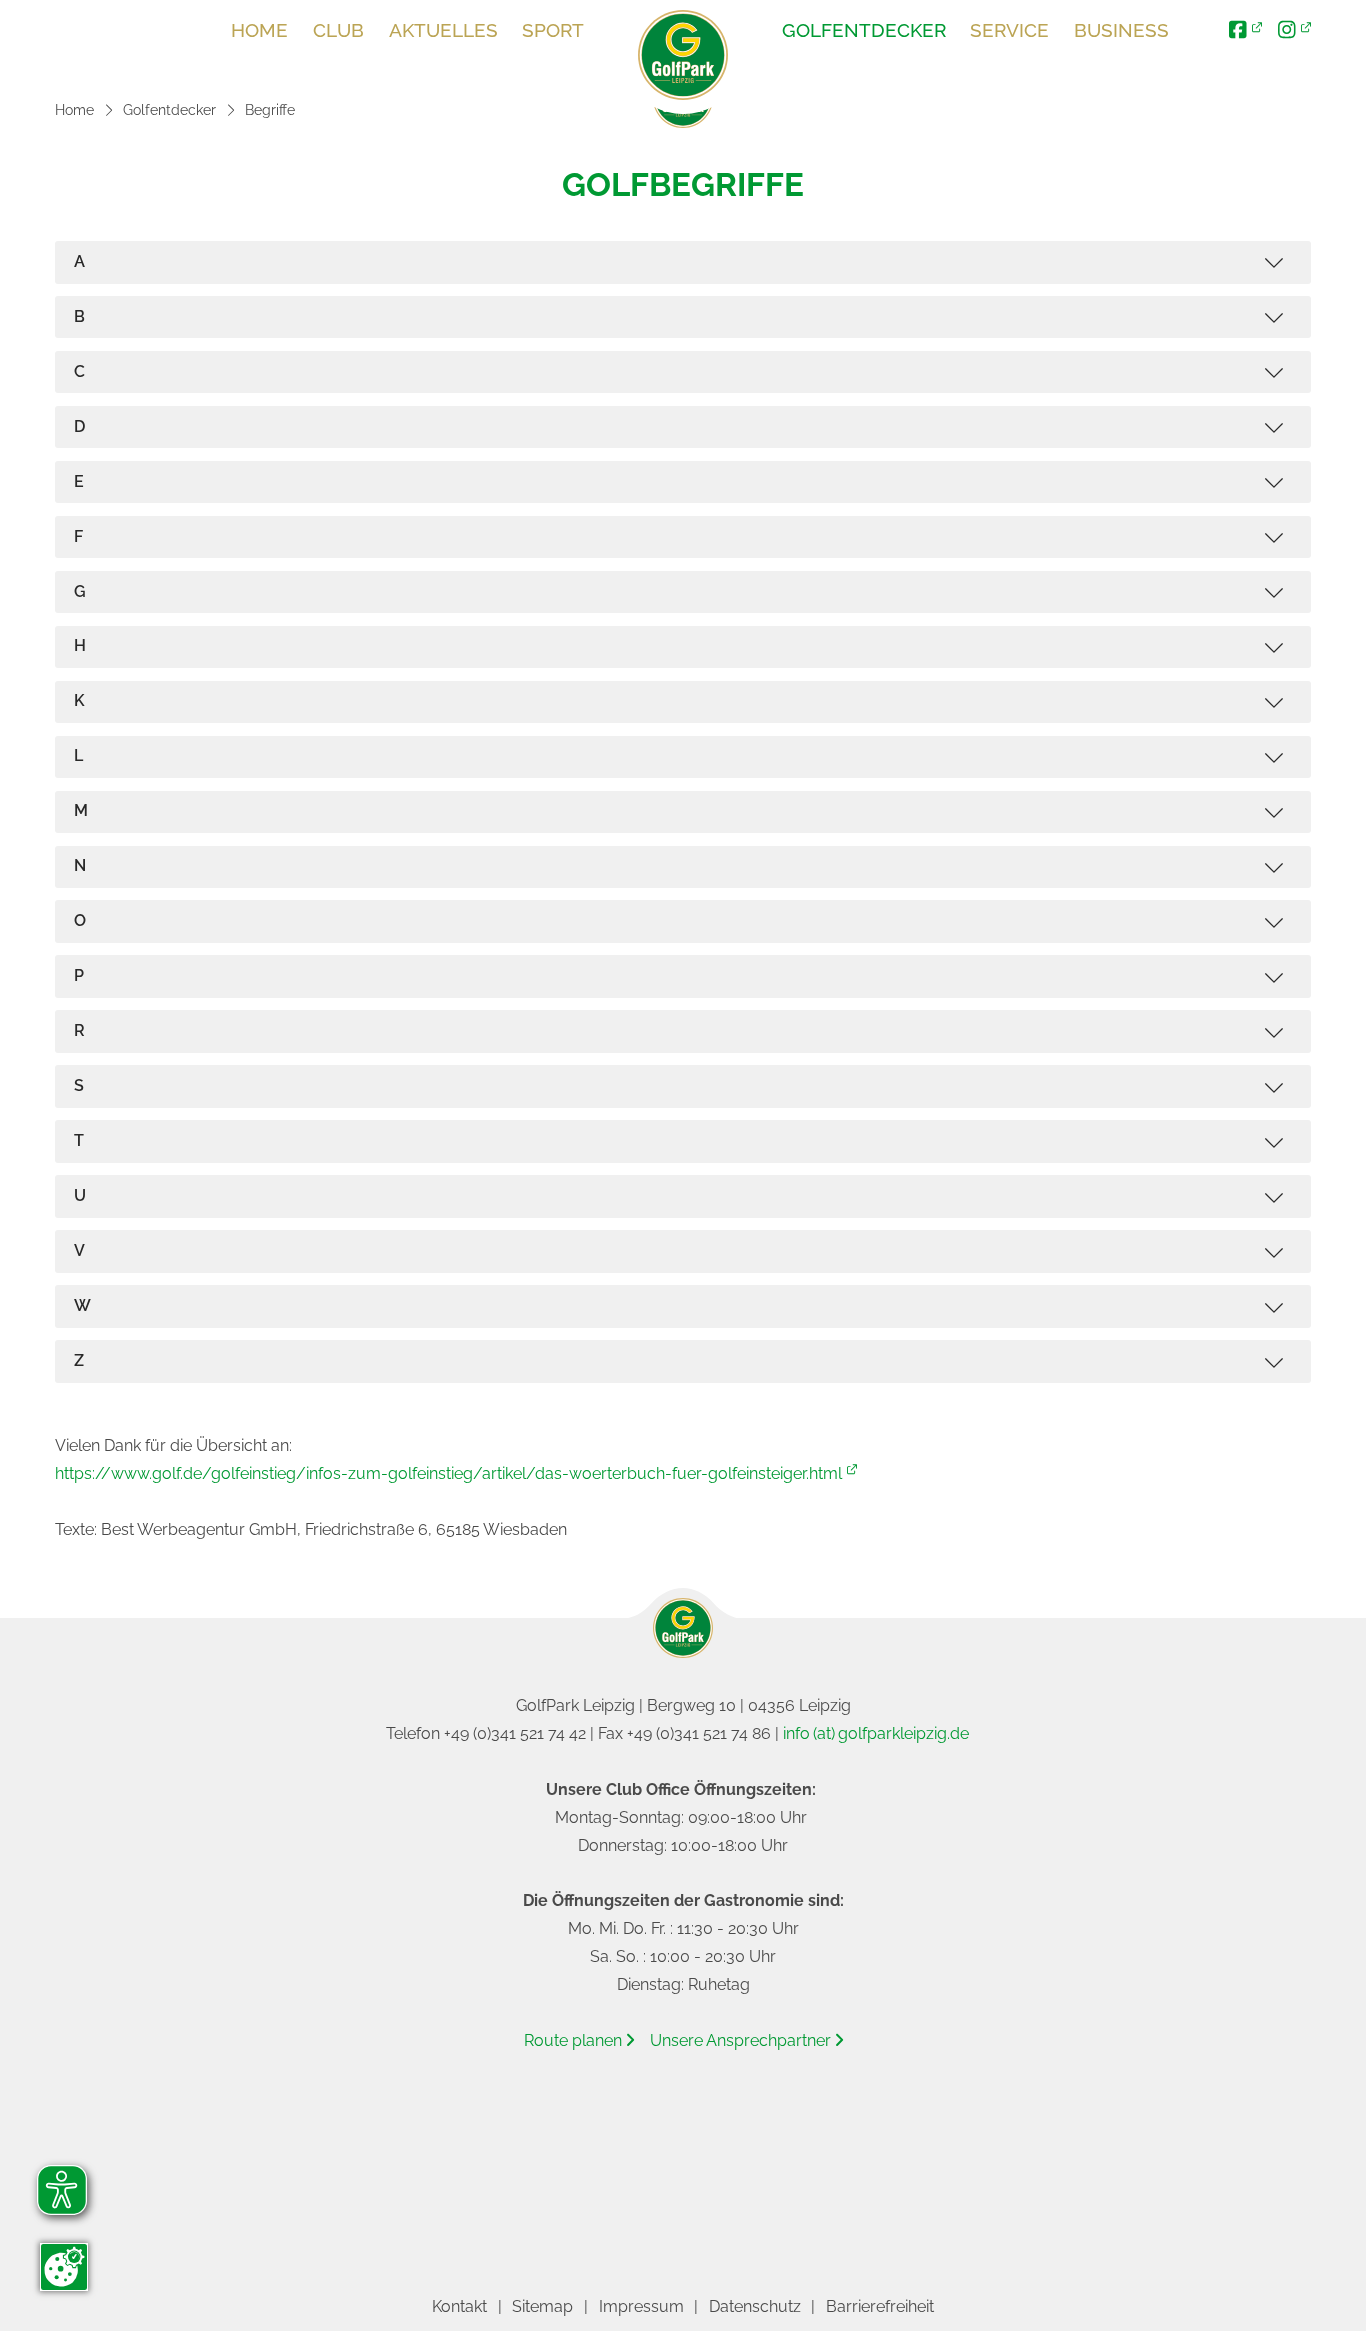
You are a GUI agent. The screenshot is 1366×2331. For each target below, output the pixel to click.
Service (1009, 30)
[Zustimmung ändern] (64, 2267)
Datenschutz (755, 2306)
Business (1121, 30)
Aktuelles (443, 30)
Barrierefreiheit (880, 2306)
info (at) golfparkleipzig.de (876, 1733)
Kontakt (459, 2306)
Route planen (579, 2040)
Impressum (641, 2306)
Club (338, 30)
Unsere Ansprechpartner (746, 2040)
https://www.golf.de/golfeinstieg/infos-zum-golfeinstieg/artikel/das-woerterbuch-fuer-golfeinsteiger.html (448, 1473)
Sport (553, 30)
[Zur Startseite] (683, 55)
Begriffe (270, 109)
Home (259, 30)
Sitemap (542, 2306)
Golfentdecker (864, 30)
